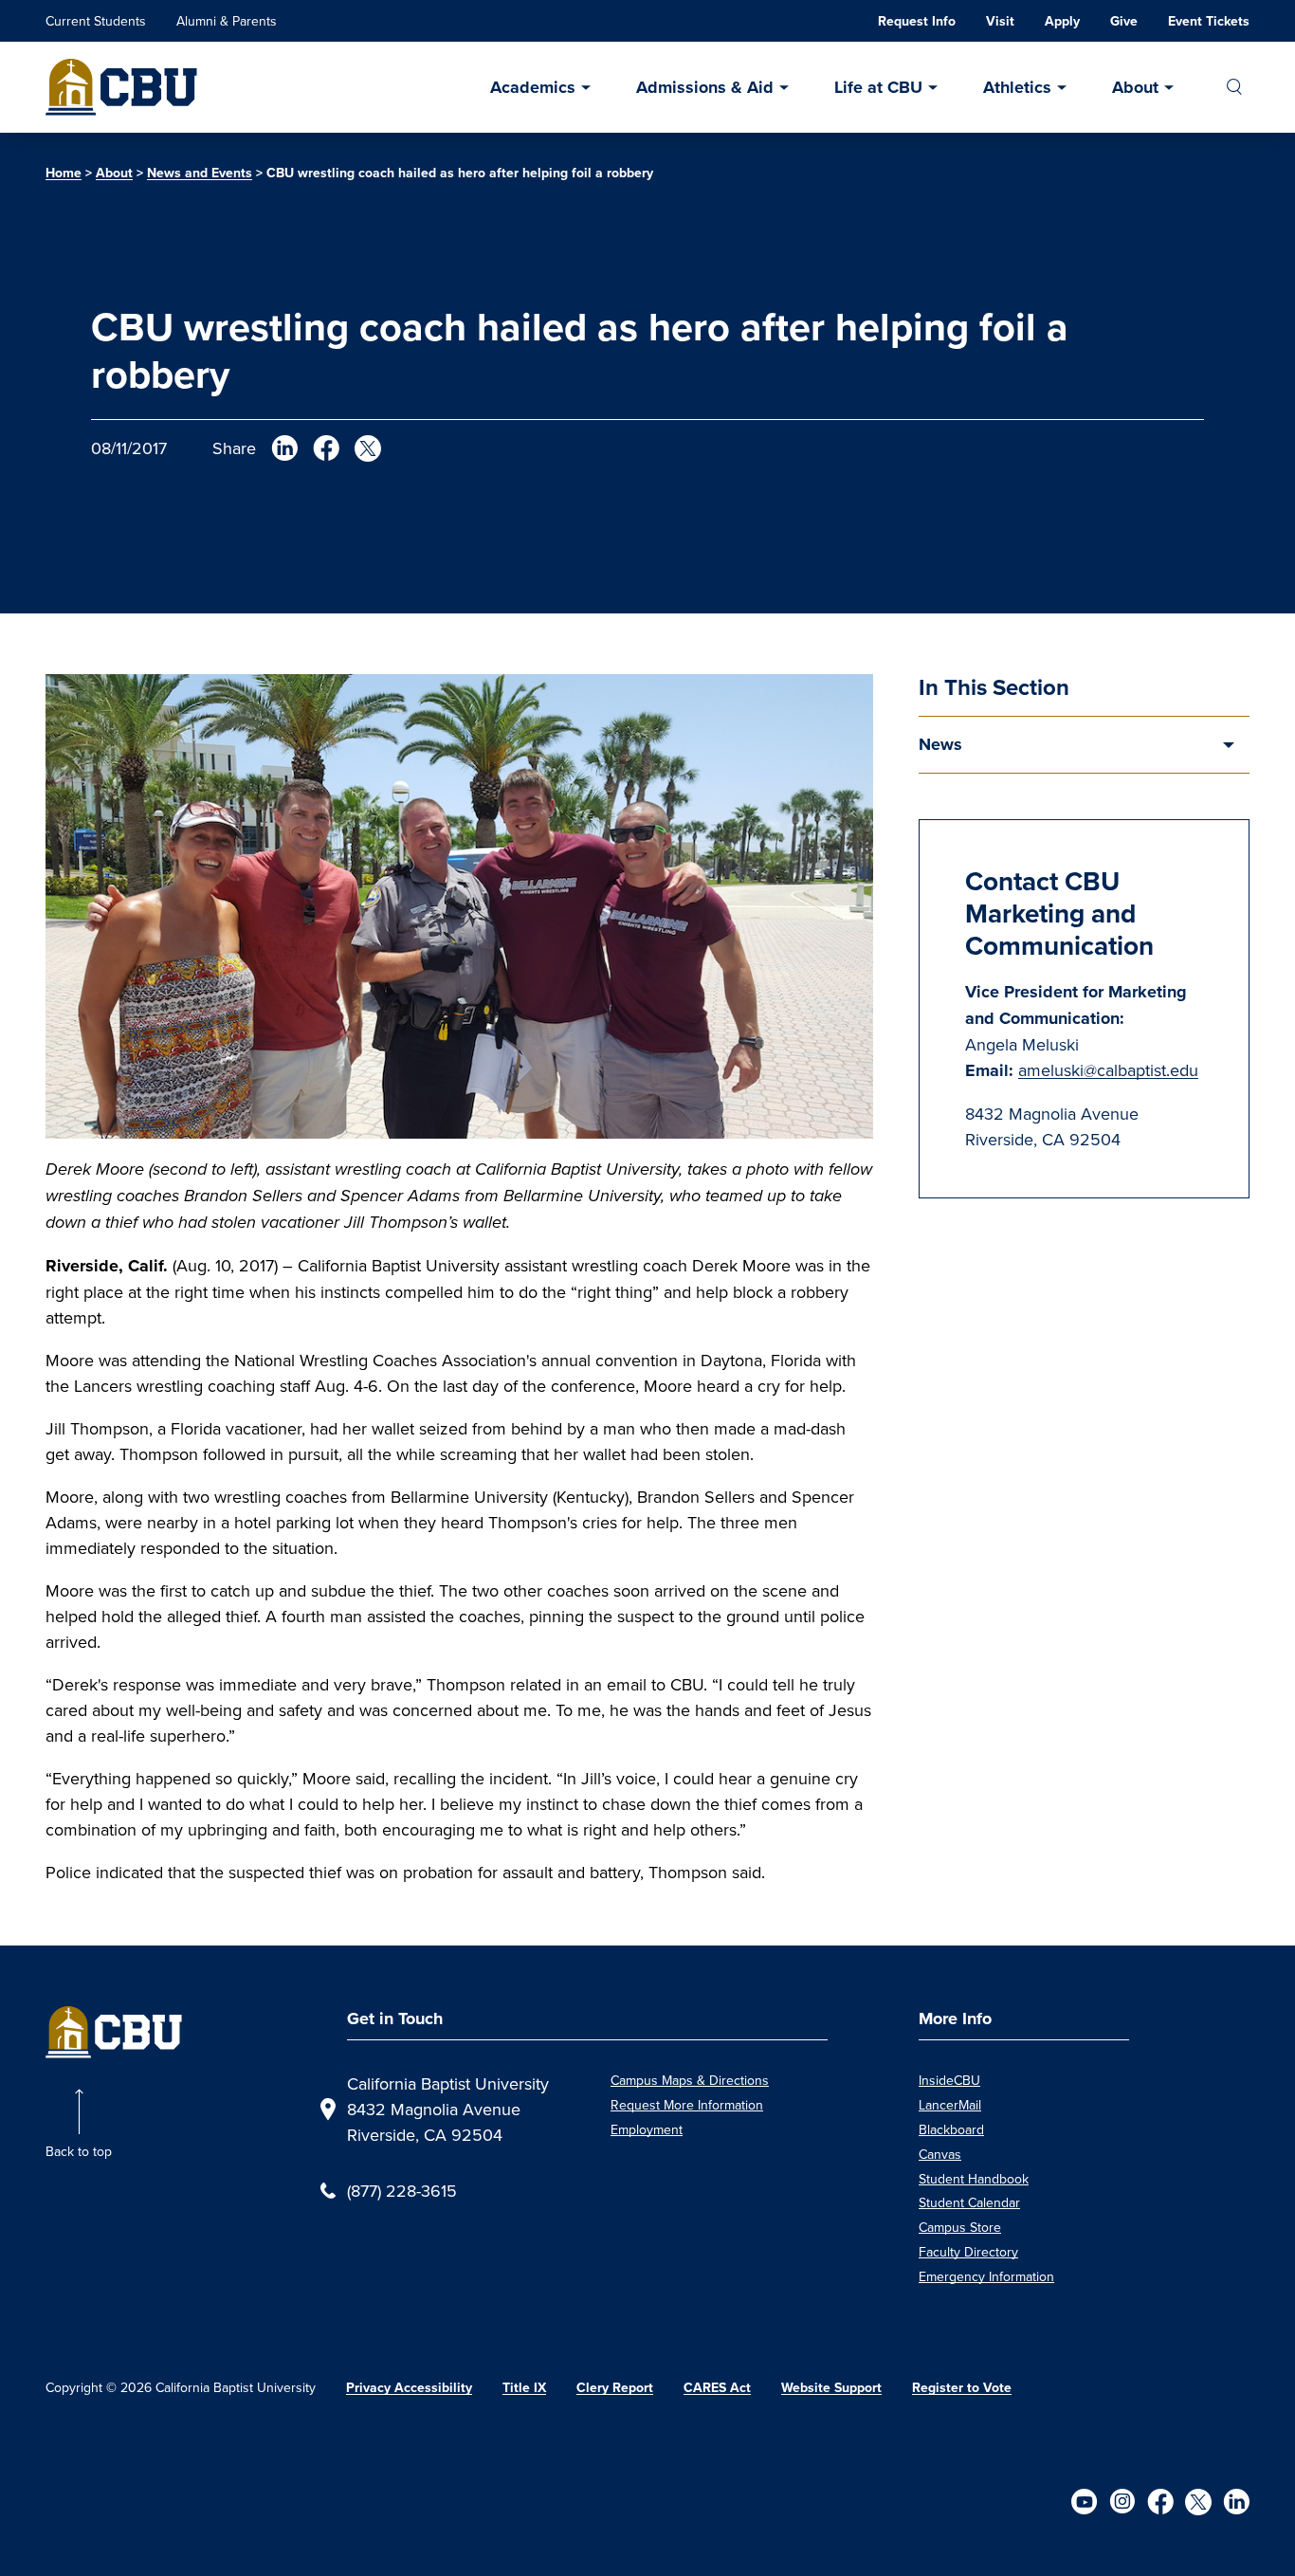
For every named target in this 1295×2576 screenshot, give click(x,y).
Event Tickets (1209, 21)
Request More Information (687, 2105)
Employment (647, 2129)
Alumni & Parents (227, 21)
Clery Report (615, 2388)
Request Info (917, 21)
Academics (533, 87)
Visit (1000, 21)
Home (64, 173)
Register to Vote (962, 2388)
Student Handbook (974, 2179)
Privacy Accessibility (409, 2388)
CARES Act (717, 2388)
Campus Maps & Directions (690, 2080)
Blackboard (951, 2129)
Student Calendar (969, 2202)
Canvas (940, 2154)
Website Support (831, 2388)
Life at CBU (878, 87)
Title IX (524, 2388)
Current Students (96, 21)
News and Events (200, 173)
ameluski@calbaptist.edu (1108, 1070)
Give (1124, 21)
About (1135, 87)
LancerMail (950, 2105)
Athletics (1017, 87)
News (940, 744)
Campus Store (960, 2227)
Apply (1062, 21)
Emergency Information (986, 2276)
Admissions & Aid (705, 87)
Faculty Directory (968, 2252)
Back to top (79, 2151)
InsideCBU (949, 2080)
